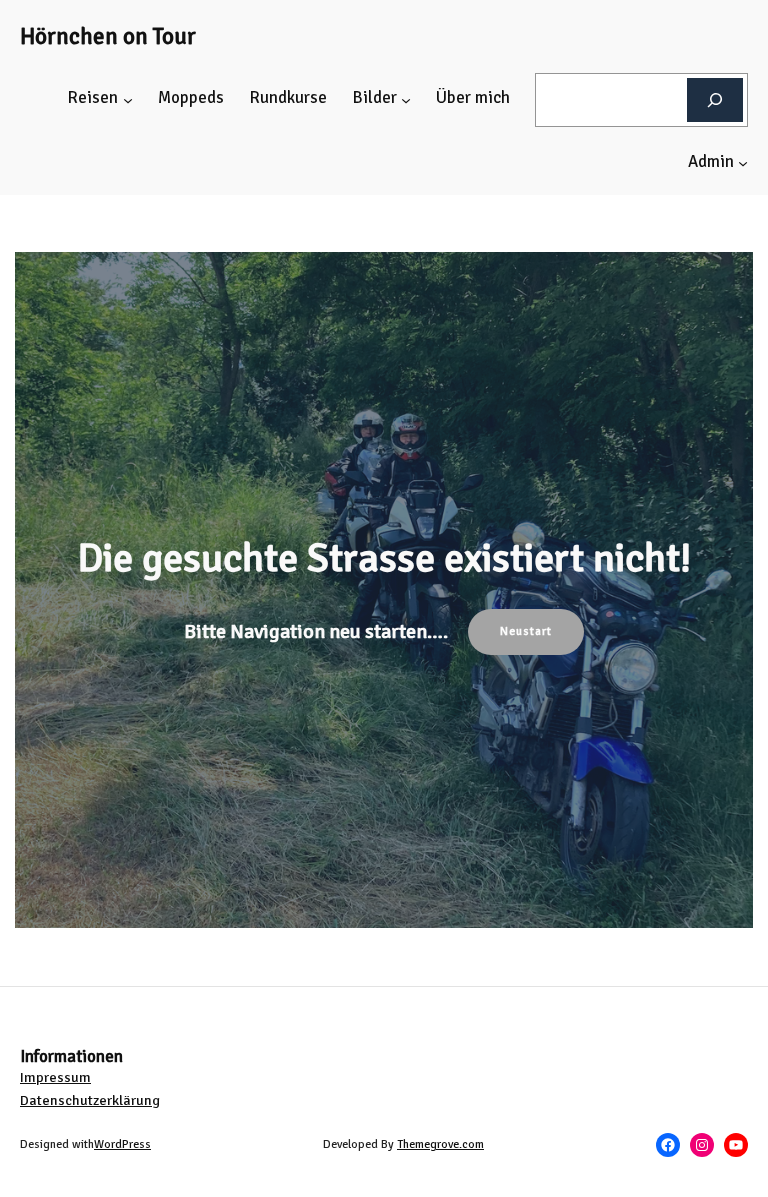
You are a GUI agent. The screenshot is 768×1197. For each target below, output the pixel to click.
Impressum (55, 1077)
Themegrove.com (440, 1144)
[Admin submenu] (743, 163)
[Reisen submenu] (128, 100)
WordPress (122, 1144)
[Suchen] (715, 99)
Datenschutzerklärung (90, 1100)
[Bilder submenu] (406, 100)
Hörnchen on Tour (108, 37)
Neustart (526, 631)
